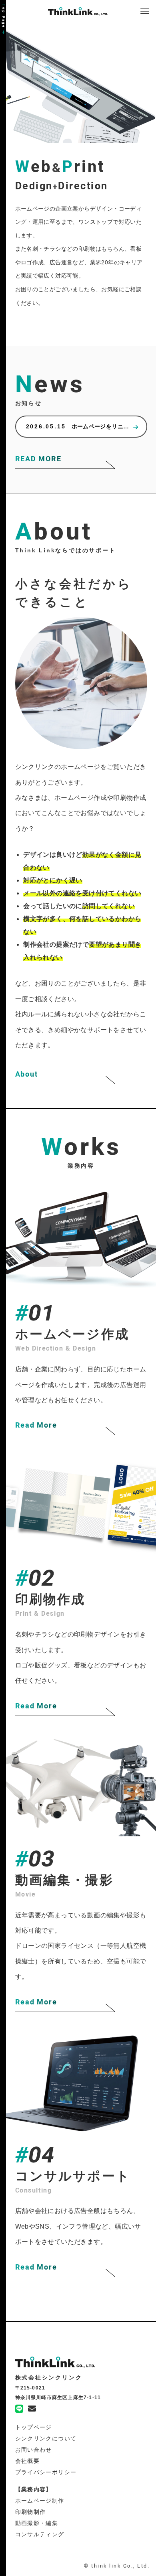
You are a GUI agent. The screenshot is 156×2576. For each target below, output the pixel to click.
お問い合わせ (34, 2450)
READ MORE (38, 459)
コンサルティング (40, 2534)
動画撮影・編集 (37, 2523)
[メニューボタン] (145, 11)
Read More (36, 1425)
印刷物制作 (31, 2512)
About (27, 1074)
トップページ (34, 2427)
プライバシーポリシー (46, 2472)
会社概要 (28, 2461)
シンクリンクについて (46, 2438)
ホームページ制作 (40, 2501)
